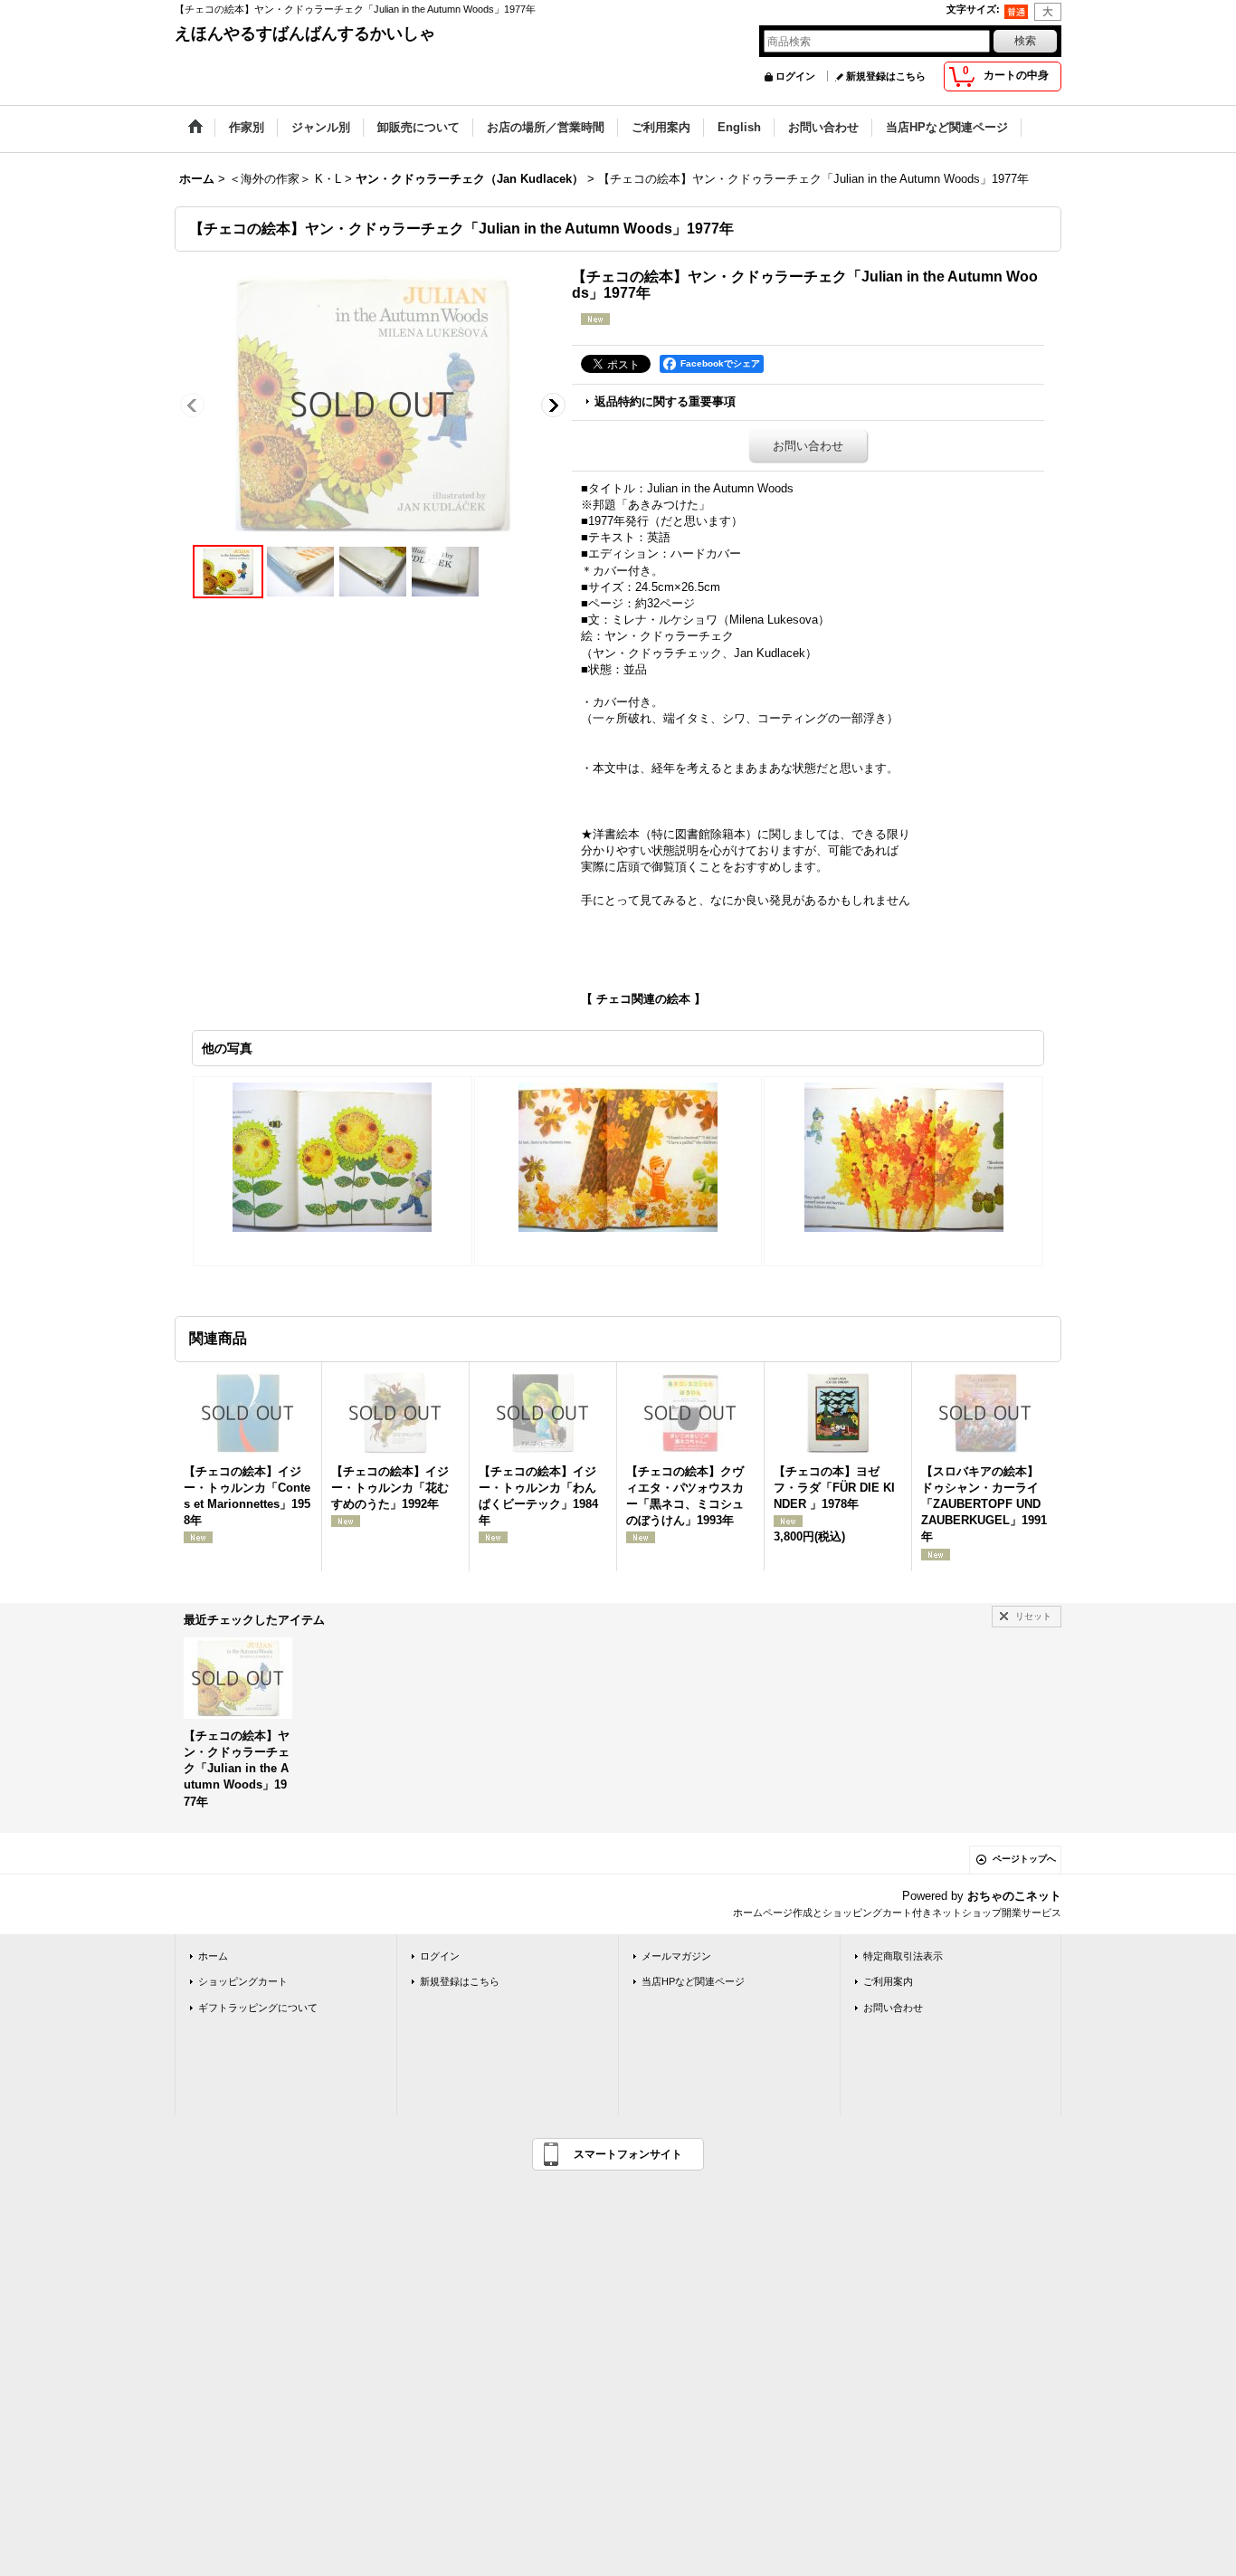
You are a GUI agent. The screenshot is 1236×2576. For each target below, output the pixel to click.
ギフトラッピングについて (258, 2008)
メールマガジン (676, 1956)
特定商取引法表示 (903, 1956)
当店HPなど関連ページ (693, 1981)
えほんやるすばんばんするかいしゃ (305, 33)
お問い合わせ (808, 446)
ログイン (795, 76)
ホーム (213, 1956)
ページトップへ (1024, 1859)
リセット (1033, 1616)
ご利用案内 (888, 1981)
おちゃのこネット (1014, 1896)
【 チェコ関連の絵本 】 (643, 999)
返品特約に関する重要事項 (665, 401)
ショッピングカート (243, 1981)
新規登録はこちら (886, 76)
